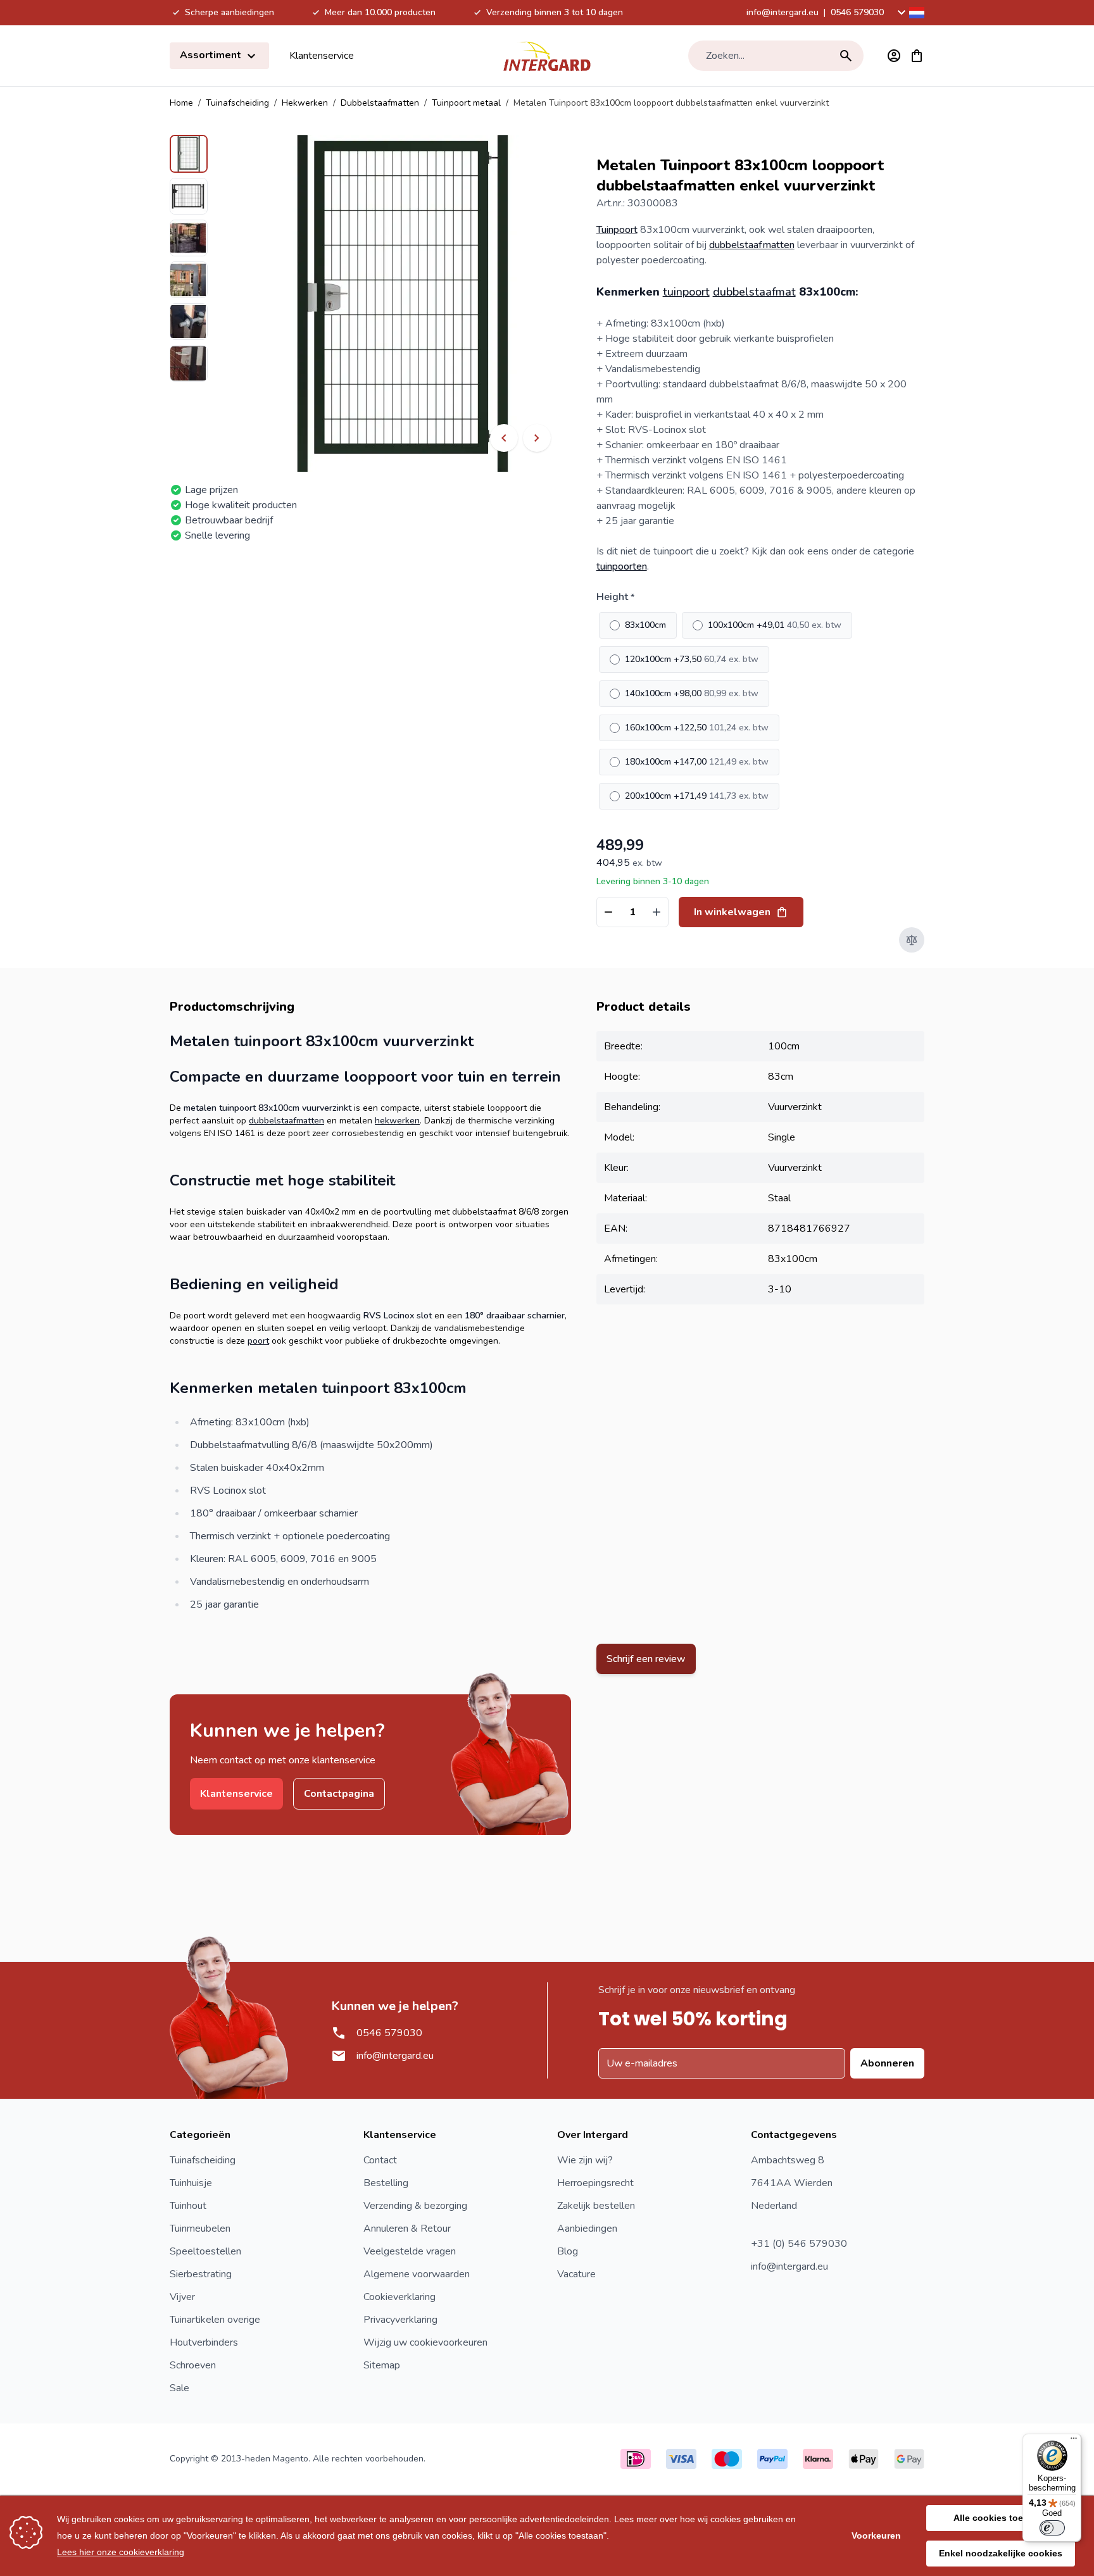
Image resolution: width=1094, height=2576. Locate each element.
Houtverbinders (204, 2342)
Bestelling (386, 2183)
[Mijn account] (894, 56)
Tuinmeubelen (200, 2229)
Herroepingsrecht (595, 2183)
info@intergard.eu (783, 12)
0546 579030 (857, 12)
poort (258, 1341)
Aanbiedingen (587, 2229)
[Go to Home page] (547, 56)
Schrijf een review (646, 1659)
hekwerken (397, 1121)
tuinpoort (686, 292)
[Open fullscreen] (402, 303)
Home (181, 103)
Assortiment (212, 55)
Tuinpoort (617, 230)
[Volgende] (537, 438)
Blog (568, 2251)
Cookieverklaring (399, 2297)
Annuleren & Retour (407, 2229)
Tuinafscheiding (237, 103)
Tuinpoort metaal (466, 103)
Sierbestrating (201, 2274)
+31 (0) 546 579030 (799, 2244)
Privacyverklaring (400, 2320)
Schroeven (193, 2365)
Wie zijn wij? (585, 2160)
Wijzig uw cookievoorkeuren (425, 2342)
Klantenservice (322, 56)
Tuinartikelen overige (215, 2320)
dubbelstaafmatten (752, 245)
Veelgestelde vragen (410, 2251)
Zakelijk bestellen (596, 2206)
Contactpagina (339, 1794)
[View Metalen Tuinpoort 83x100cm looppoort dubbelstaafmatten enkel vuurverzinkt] (189, 154)
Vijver (182, 2297)
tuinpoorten (622, 566)
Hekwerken (305, 103)
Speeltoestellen (205, 2251)
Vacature (576, 2274)
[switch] (1052, 2528)
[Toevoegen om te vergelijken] (912, 940)
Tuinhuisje (191, 2183)
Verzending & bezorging (415, 2206)
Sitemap (382, 2365)
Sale (179, 2388)
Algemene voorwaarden (417, 2274)
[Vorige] (504, 438)
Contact (380, 2160)
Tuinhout (188, 2206)
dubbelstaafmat (754, 292)
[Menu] (1074, 2441)
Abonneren (887, 2063)
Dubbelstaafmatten (380, 103)
